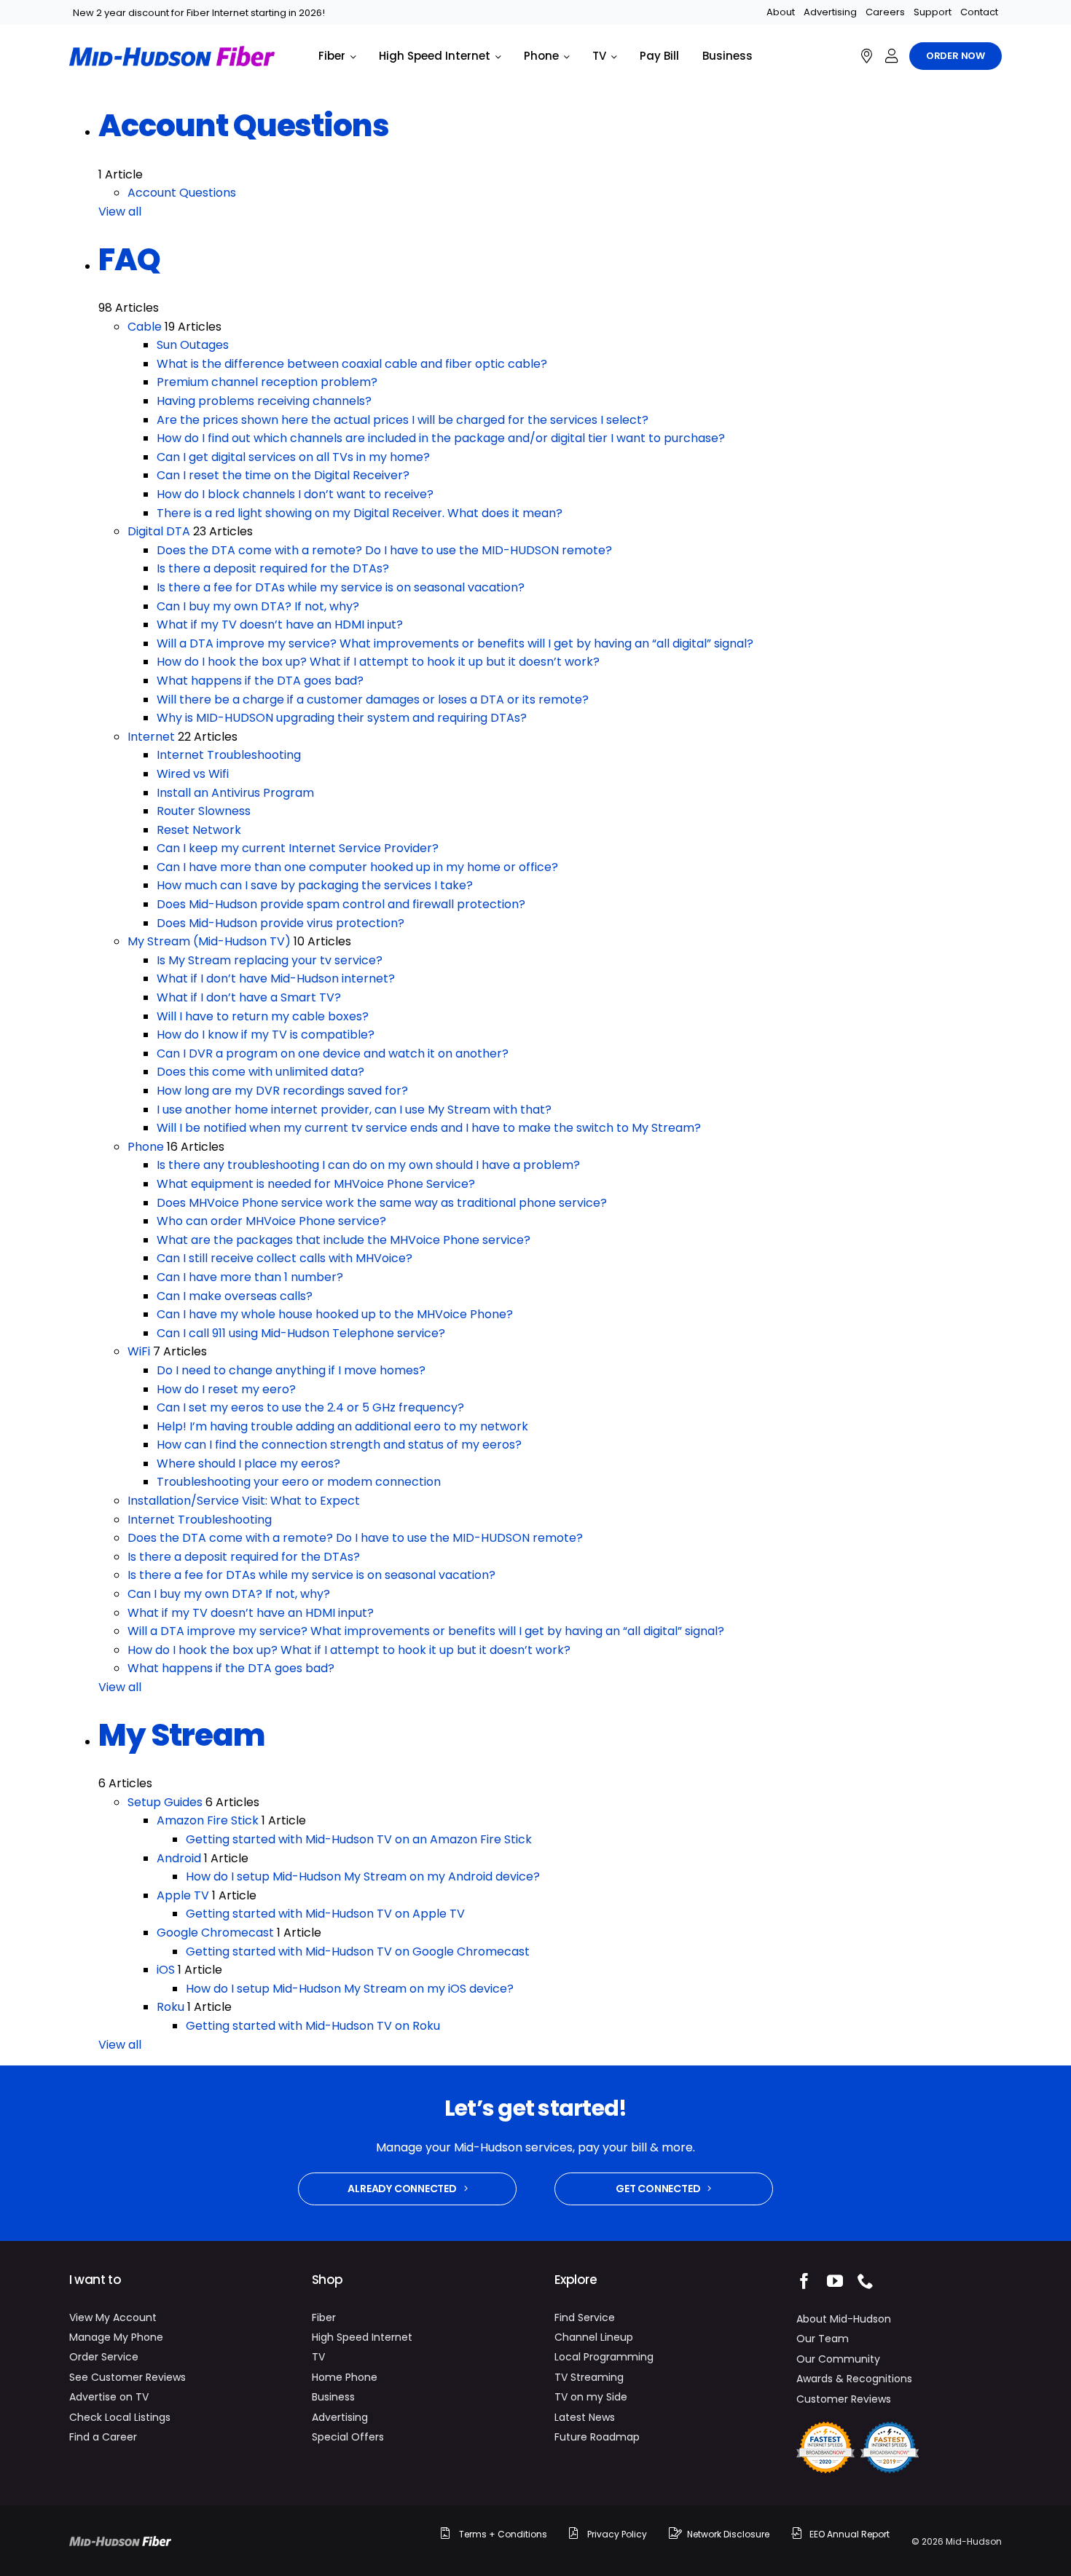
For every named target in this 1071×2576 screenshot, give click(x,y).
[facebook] (804, 2281)
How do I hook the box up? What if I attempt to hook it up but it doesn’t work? (378, 662)
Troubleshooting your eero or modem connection (299, 1482)
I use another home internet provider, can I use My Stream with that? (354, 1110)
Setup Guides (165, 1802)
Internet (151, 737)
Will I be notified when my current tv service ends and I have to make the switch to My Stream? (429, 1128)
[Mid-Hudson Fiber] (120, 2541)
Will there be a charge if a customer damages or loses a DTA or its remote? (373, 700)
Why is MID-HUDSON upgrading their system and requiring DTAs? (342, 718)
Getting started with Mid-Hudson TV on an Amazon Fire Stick (359, 1839)
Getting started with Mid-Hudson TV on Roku (313, 2026)
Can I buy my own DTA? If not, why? (258, 606)
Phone (146, 1147)
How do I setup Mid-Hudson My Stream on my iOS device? (350, 1989)
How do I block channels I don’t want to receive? (295, 494)
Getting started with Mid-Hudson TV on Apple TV (325, 1914)
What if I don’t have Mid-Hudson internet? (276, 978)
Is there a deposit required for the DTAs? (273, 568)
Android (179, 1858)
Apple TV (183, 1895)
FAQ (129, 260)
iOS (166, 1970)
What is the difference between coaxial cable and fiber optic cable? (352, 364)
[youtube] (835, 2281)
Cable (145, 327)
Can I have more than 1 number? (250, 1277)
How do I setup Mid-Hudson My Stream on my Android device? (363, 1876)
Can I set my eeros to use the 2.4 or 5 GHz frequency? (310, 1407)
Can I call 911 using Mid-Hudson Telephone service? (301, 1333)
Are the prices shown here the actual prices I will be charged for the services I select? (403, 420)
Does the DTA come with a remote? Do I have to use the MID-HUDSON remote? (384, 550)
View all (120, 212)
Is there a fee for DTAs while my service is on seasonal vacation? (341, 587)
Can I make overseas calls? (235, 1296)
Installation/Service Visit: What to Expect (244, 1501)
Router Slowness (204, 811)
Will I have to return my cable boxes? (263, 1016)
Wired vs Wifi (193, 774)
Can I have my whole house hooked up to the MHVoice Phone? (335, 1314)
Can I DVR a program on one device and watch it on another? (333, 1053)
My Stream (182, 1735)
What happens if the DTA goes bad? (260, 681)
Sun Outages (193, 345)
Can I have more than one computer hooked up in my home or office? (357, 867)
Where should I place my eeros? (248, 1464)
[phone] (866, 2281)
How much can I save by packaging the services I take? (315, 885)
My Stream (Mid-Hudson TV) (209, 941)
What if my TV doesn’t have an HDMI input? (280, 625)
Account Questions (244, 126)
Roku (170, 2007)
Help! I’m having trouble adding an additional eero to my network (342, 1426)
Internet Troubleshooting (229, 755)
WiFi (139, 1351)
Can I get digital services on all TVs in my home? (293, 457)
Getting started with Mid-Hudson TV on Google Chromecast (358, 1951)
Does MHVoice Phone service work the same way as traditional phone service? (382, 1203)
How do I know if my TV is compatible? (266, 1035)
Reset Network (199, 830)
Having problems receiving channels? (264, 401)
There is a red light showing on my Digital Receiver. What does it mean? (360, 513)
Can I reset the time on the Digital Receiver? (283, 475)
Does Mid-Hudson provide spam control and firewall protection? (341, 904)
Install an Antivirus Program (235, 793)
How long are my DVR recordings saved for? (282, 1091)
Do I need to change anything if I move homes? (291, 1370)
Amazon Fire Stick (208, 1820)
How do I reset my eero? (226, 1389)
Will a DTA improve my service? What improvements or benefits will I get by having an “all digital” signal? (455, 643)
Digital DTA (159, 531)
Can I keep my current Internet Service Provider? (298, 848)
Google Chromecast (215, 1933)
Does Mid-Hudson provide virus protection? (280, 923)
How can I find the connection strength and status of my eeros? (339, 1445)
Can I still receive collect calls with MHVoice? (285, 1258)
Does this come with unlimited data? (260, 1072)
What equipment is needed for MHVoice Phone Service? (316, 1184)
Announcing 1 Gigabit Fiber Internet (154, 13)
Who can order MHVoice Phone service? (271, 1221)
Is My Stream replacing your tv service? (270, 960)
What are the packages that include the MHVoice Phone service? (344, 1240)
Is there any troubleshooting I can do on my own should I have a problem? (368, 1165)
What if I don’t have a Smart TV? (249, 997)
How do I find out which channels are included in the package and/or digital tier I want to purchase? (441, 438)
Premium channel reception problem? (267, 382)
